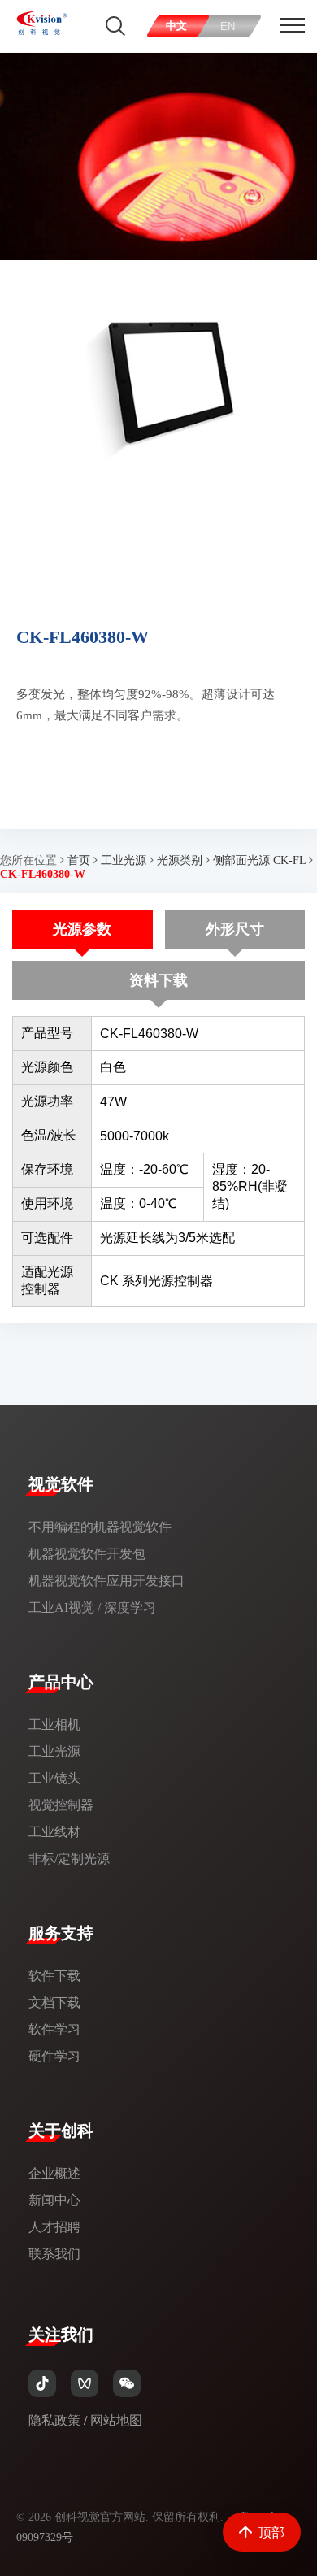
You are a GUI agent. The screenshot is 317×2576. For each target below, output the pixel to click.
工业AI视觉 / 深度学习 (92, 1607)
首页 (79, 860)
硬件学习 (54, 2056)
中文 (176, 26)
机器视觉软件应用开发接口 (106, 1581)
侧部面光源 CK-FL (259, 860)
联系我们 (54, 2254)
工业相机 (54, 1725)
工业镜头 (54, 1778)
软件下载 (54, 1976)
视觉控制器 (61, 1805)
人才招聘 (54, 2227)
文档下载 (54, 2003)
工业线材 (54, 1832)
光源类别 (180, 860)
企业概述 (54, 2173)
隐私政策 (54, 2420)
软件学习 (54, 2029)
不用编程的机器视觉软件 (100, 1527)
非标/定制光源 (69, 1859)
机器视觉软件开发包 (87, 1554)
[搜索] (115, 26)
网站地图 (116, 2420)
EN (228, 26)
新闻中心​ (54, 2200)
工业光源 (124, 860)
